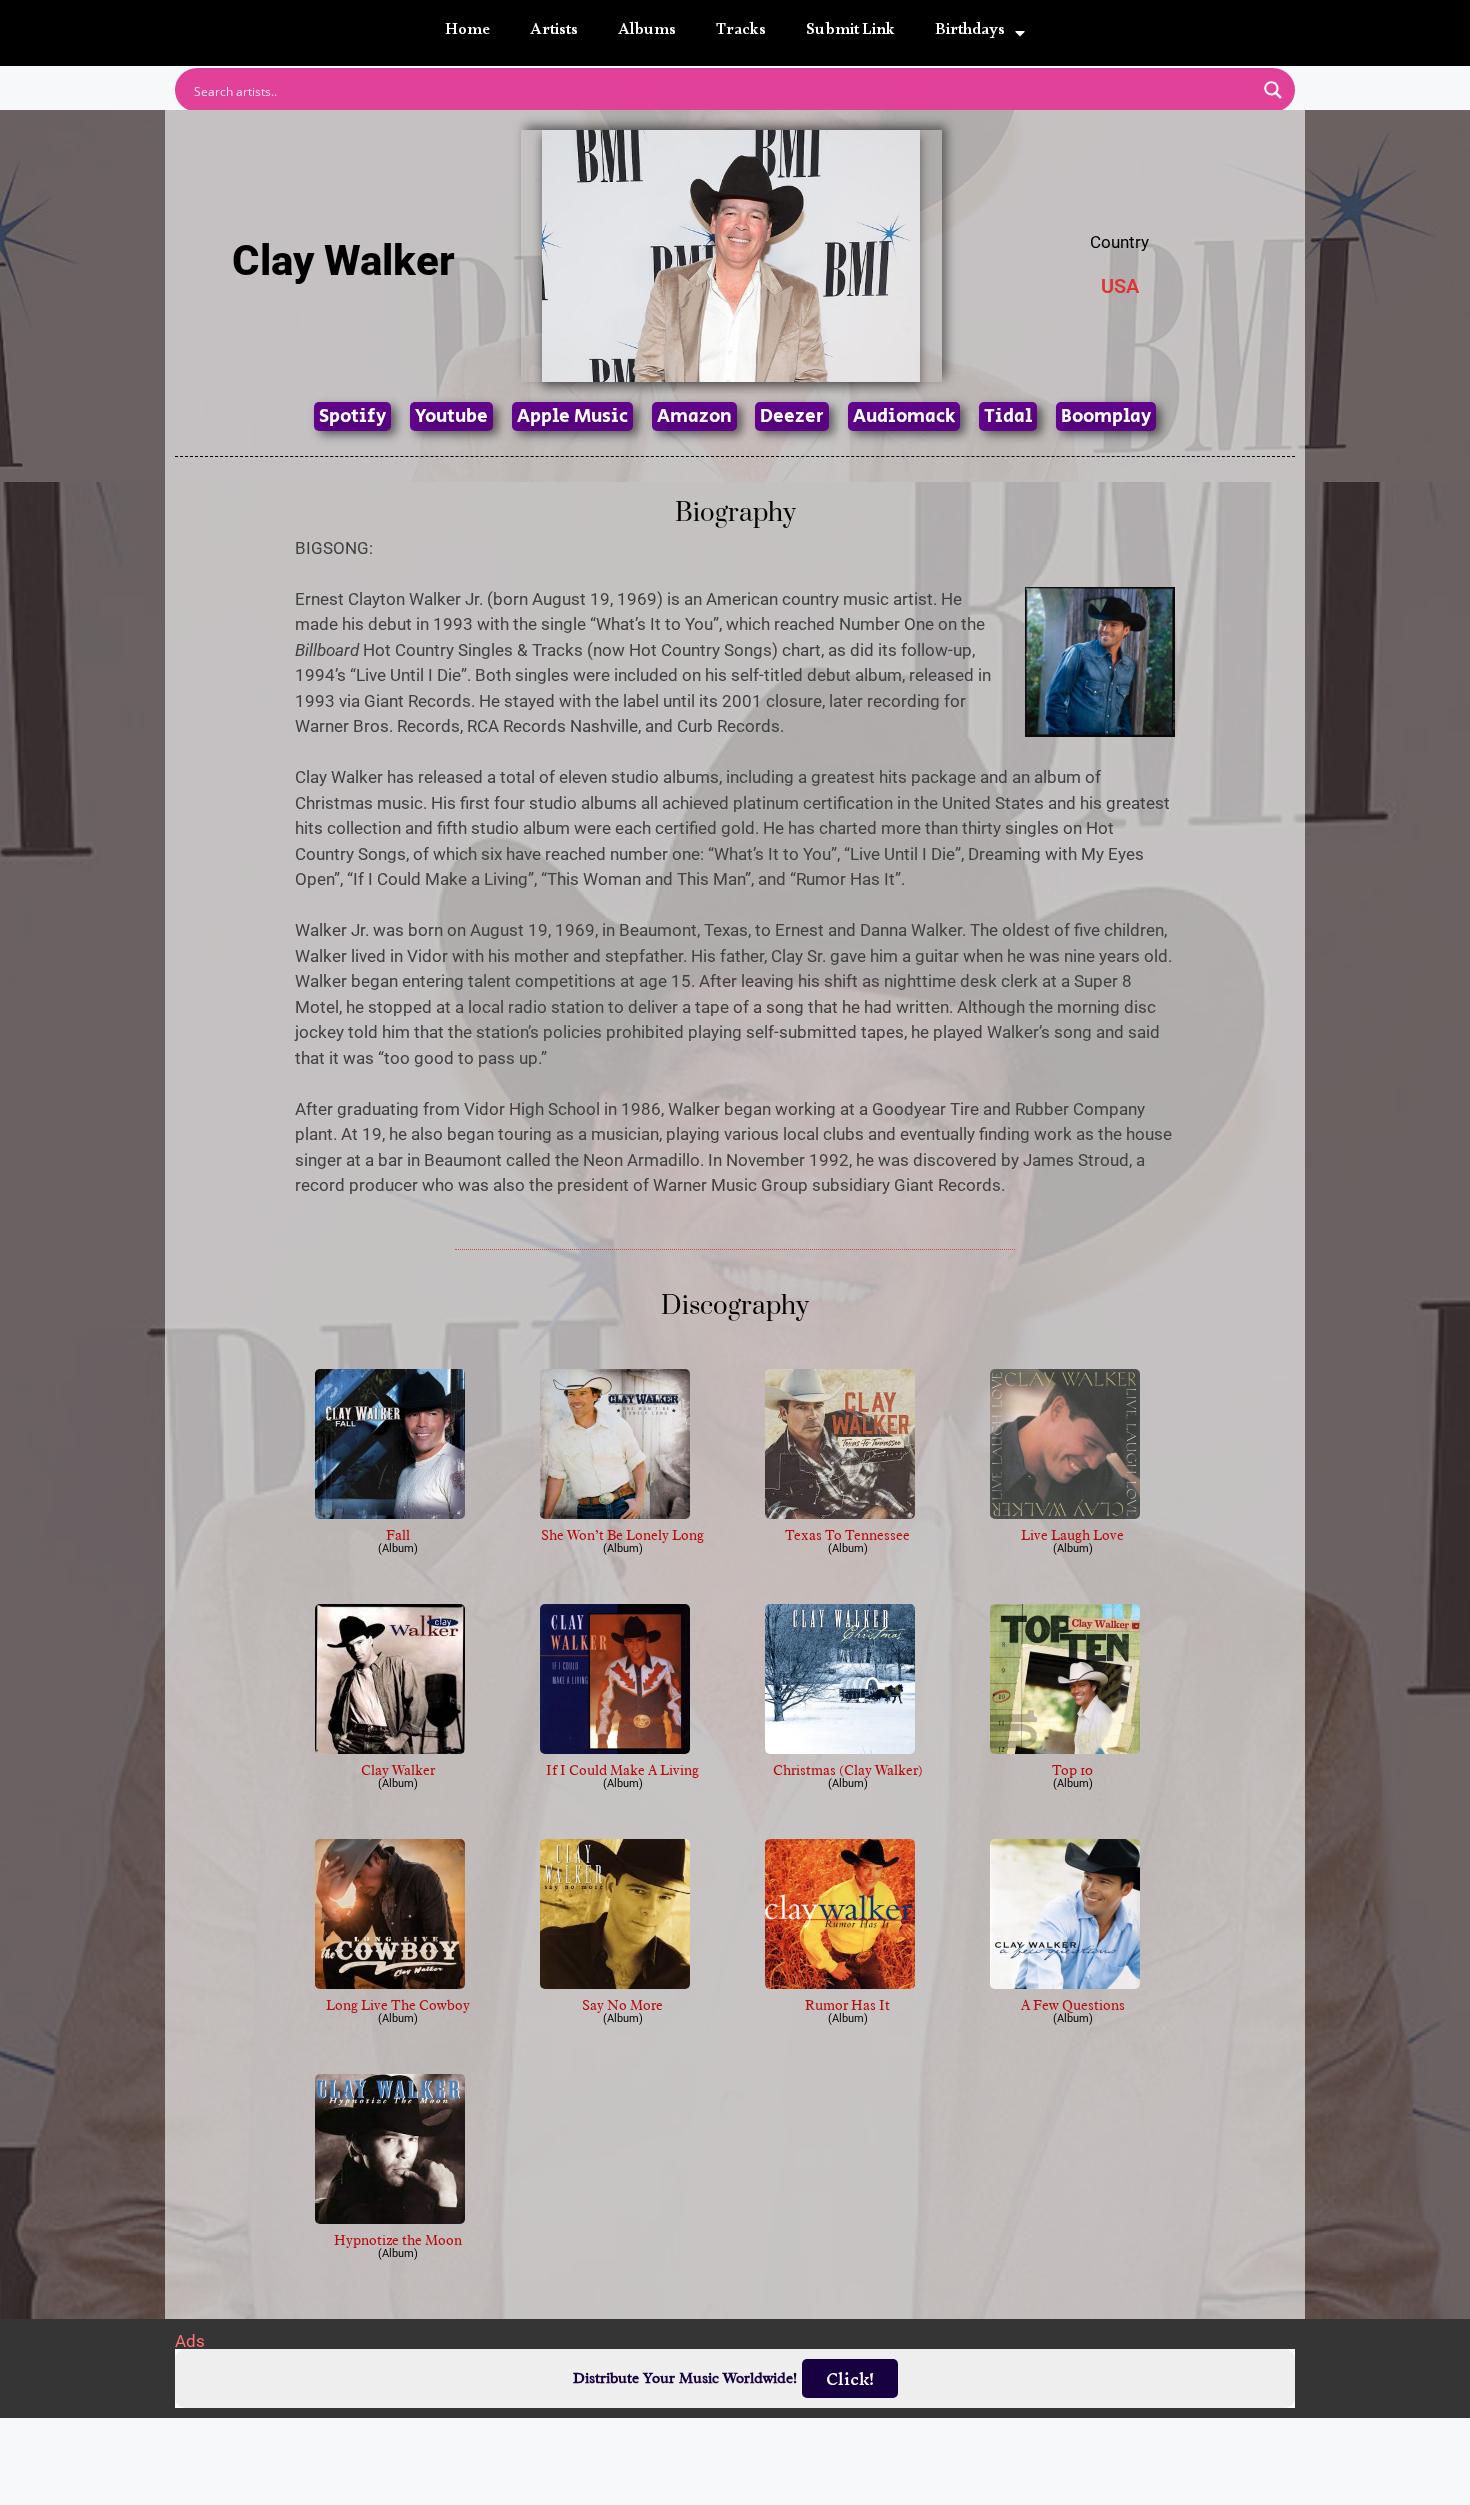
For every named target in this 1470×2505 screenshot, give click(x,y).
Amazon (694, 416)
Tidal (1008, 416)
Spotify (352, 416)
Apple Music (572, 416)
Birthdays (970, 33)
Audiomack (904, 416)
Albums (647, 33)
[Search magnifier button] (1273, 90)
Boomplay (1106, 416)
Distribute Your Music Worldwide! (685, 2378)
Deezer (792, 416)
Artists (554, 33)
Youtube (451, 416)
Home (467, 33)
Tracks (741, 33)
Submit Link (850, 33)
